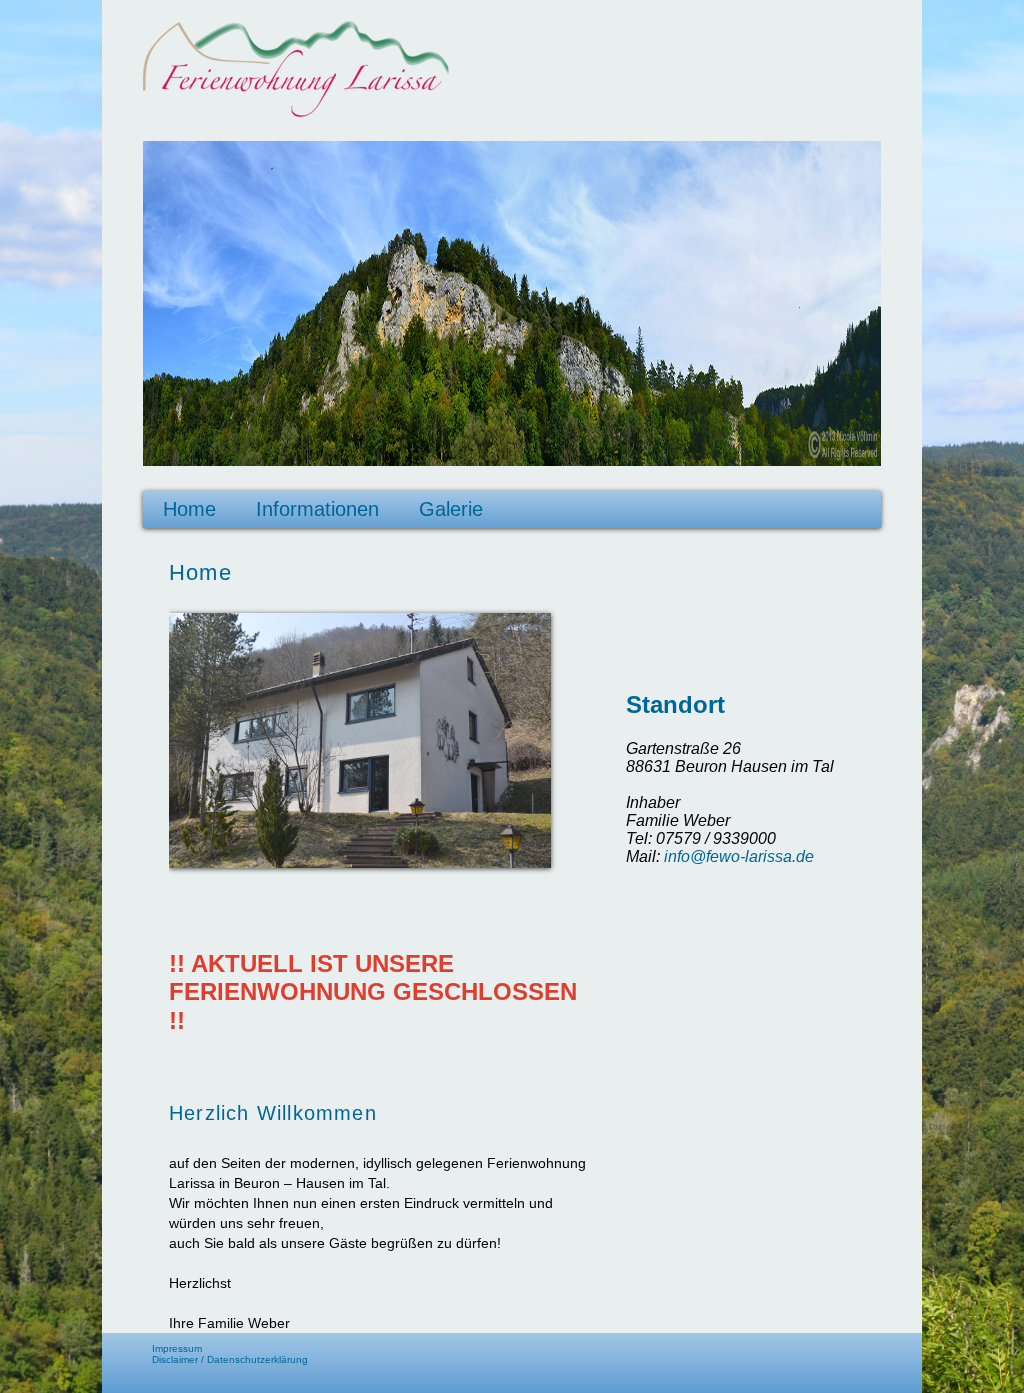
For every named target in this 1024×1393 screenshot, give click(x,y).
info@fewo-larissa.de (739, 856)
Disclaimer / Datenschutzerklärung (230, 1359)
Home (189, 509)
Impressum (177, 1348)
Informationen (317, 509)
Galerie (451, 509)
